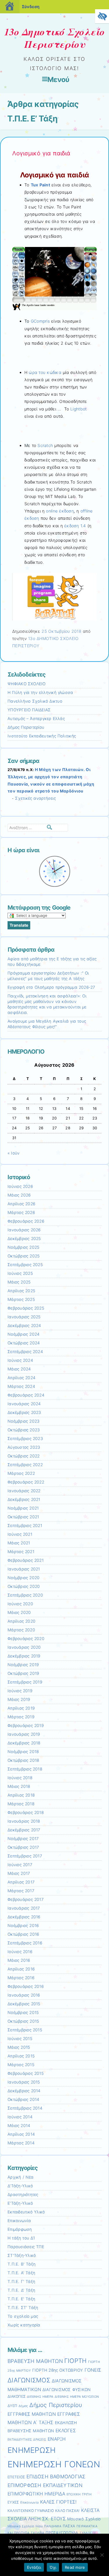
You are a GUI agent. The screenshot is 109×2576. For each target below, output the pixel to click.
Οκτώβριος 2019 (23, 1673)
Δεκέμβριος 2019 (24, 1656)
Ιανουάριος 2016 (24, 1995)
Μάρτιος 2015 (21, 2065)
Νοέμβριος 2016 (23, 1926)
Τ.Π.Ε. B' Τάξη (22, 2264)
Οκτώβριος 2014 (23, 2099)
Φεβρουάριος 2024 (26, 1395)
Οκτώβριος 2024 (24, 1343)
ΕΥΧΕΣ (13, 2502)
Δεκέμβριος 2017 (24, 1830)
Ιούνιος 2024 (20, 1360)
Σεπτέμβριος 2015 (25, 2030)
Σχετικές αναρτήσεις (35, 798)
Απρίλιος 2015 (21, 2056)
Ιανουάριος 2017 (24, 1908)
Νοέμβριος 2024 (24, 1334)
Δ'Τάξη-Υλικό (20, 2186)
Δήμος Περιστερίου (26, 727)
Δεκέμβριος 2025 (24, 1239)
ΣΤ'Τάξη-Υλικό (22, 2255)
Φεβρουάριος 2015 (26, 2073)
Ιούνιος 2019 (20, 1691)
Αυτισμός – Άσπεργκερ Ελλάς (36, 719)
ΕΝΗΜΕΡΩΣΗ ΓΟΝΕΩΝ (54, 2464)
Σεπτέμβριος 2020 (25, 1595)
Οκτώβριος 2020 (24, 1586)
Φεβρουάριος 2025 (26, 1308)
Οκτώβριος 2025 (24, 1256)
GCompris (40, 321)
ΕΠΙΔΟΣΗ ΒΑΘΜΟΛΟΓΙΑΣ (56, 2477)
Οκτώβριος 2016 (23, 1934)
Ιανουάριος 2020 (24, 1647)
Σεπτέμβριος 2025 (25, 1265)
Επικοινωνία (19, 2221)
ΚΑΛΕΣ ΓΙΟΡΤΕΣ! (58, 2502)
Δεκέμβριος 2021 (24, 1499)
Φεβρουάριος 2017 (26, 1899)
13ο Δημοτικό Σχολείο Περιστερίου (55, 38)
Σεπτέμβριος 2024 (25, 1352)
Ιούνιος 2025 (20, 1273)
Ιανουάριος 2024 (24, 1404)
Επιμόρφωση (20, 2229)
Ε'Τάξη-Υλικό (20, 2203)
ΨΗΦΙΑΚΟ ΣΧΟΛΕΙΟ (27, 684)
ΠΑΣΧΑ (69, 2526)
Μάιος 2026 (19, 1195)
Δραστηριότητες (23, 2195)
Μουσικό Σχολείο (84, 2519)
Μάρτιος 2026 (21, 1212)
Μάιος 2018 (19, 1786)
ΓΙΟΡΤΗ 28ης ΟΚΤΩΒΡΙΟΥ (58, 2370)
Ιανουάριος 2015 (24, 2082)
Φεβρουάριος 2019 (26, 1726)
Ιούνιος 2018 (20, 1778)
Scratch (45, 445)
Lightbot (78, 409)
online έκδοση (60, 511)
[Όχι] (102, 2555)
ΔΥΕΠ (12, 2406)
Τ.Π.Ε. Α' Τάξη (21, 2273)
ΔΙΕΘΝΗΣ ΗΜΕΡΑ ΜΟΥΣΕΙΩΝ (77, 2397)
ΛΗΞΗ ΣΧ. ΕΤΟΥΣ (47, 2519)
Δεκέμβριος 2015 (24, 2004)
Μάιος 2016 (19, 1960)
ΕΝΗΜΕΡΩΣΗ (32, 2450)
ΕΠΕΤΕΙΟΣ (16, 2477)
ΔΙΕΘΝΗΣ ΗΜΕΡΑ (40, 2397)
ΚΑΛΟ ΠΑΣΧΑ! (67, 2511)
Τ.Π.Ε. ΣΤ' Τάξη (23, 2308)
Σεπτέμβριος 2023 (25, 1439)
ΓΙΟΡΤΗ (76, 2361)
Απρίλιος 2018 (21, 1795)
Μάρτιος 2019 (21, 1717)
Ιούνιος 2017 (20, 1865)
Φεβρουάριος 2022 (26, 1482)
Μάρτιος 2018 (21, 1804)
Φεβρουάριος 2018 (26, 1813)
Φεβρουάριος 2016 (26, 1986)
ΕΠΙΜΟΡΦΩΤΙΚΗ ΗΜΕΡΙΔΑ (36, 2494)
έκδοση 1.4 (75, 526)
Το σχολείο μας (23, 2316)
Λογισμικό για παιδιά (41, 153)
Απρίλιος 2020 (22, 1621)
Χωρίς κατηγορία (24, 2325)
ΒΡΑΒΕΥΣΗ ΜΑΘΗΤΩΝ (35, 2361)
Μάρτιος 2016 (21, 1978)
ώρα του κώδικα (45, 372)
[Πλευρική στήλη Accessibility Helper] (102, 16)
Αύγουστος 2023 (24, 1447)
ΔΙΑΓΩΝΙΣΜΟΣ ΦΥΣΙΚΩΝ (67, 2390)
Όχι (53, 2567)
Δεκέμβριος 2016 (24, 1917)
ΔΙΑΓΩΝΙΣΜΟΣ (29, 2380)
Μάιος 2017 (19, 1873)
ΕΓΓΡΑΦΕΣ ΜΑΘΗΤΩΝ (32, 2414)
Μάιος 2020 (19, 1613)
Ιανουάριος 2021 (24, 1569)
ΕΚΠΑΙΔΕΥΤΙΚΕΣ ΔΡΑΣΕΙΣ (27, 2440)
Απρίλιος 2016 (21, 1969)
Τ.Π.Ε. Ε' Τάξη (21, 2299)
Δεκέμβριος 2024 (24, 1326)
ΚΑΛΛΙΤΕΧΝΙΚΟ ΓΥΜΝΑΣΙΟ (31, 2511)
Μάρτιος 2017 (21, 1891)
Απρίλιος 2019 (21, 1708)
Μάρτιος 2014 (21, 2143)
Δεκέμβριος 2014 (24, 2091)
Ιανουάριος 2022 (24, 1491)
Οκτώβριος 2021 (23, 1517)
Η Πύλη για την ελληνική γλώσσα (40, 692)
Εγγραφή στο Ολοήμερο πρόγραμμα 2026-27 (51, 987)
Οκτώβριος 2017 (23, 1847)
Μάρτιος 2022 (21, 1473)
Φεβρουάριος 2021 (26, 1560)
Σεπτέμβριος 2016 (25, 1943)
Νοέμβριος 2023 (24, 1421)
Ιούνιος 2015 (20, 2039)
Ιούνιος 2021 (20, 1534)
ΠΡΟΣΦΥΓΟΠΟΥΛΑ (62, 2533)
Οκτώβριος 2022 (24, 1456)
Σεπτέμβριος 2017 (25, 1856)
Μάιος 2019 (19, 1699)
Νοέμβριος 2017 (23, 1839)
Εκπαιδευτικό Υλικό (26, 2212)
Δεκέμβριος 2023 (24, 1412)
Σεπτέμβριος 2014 (25, 2108)
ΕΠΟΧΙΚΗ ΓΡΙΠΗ (79, 2494)
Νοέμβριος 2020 (24, 1578)
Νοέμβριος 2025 (23, 1247)
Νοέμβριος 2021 (23, 1508)
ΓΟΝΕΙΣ (93, 2370)
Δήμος (23, 2406)
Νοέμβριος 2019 (23, 1665)
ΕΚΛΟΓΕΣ (66, 2431)
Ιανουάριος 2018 (24, 1821)
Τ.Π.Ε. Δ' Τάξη (21, 2290)
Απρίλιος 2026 (21, 1204)
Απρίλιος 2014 (21, 2134)
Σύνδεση (31, 7)
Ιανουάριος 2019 (24, 1734)
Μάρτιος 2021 (21, 1552)
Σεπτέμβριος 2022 (25, 1465)
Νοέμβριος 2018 (23, 1752)
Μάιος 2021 (19, 1543)
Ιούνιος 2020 (20, 1604)
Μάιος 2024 (19, 1369)
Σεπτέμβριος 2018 (25, 1769)
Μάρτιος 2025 (21, 1299)
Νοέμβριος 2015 (23, 2013)
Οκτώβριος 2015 (23, 2021)
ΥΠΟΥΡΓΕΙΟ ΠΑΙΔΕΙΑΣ (29, 710)
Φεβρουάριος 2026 (26, 1221)
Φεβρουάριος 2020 (26, 1639)
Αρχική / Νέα (21, 2177)
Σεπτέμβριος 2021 (25, 1526)
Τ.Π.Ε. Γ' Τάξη (21, 2282)
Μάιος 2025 (19, 1282)
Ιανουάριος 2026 (24, 1230)
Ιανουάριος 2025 (24, 1317)
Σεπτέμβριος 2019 (25, 1682)
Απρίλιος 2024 (22, 1378)
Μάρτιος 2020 (21, 1630)
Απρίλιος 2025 (21, 1291)
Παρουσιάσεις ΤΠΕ (26, 2247)
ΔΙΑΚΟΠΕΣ (17, 2396)
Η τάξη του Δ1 (21, 2238)
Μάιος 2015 (19, 2047)
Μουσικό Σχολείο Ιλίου (25, 2526)
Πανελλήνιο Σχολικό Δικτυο (35, 701)
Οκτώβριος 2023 (24, 1430)
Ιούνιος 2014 (20, 2117)
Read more (75, 2567)
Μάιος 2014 (19, 2126)
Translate (19, 925)
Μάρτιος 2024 (21, 1386)
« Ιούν (14, 1153)
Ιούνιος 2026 (20, 1186)
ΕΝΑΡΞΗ (57, 2439)
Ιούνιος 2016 (20, 1952)
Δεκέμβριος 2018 (24, 1743)
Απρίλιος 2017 (21, 1882)
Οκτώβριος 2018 (23, 1760)
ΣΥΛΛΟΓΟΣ (88, 2533)
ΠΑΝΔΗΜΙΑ (53, 2526)
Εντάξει (34, 2567)
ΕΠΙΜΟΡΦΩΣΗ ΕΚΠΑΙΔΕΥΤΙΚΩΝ (45, 2485)
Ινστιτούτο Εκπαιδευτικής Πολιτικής (42, 736)
